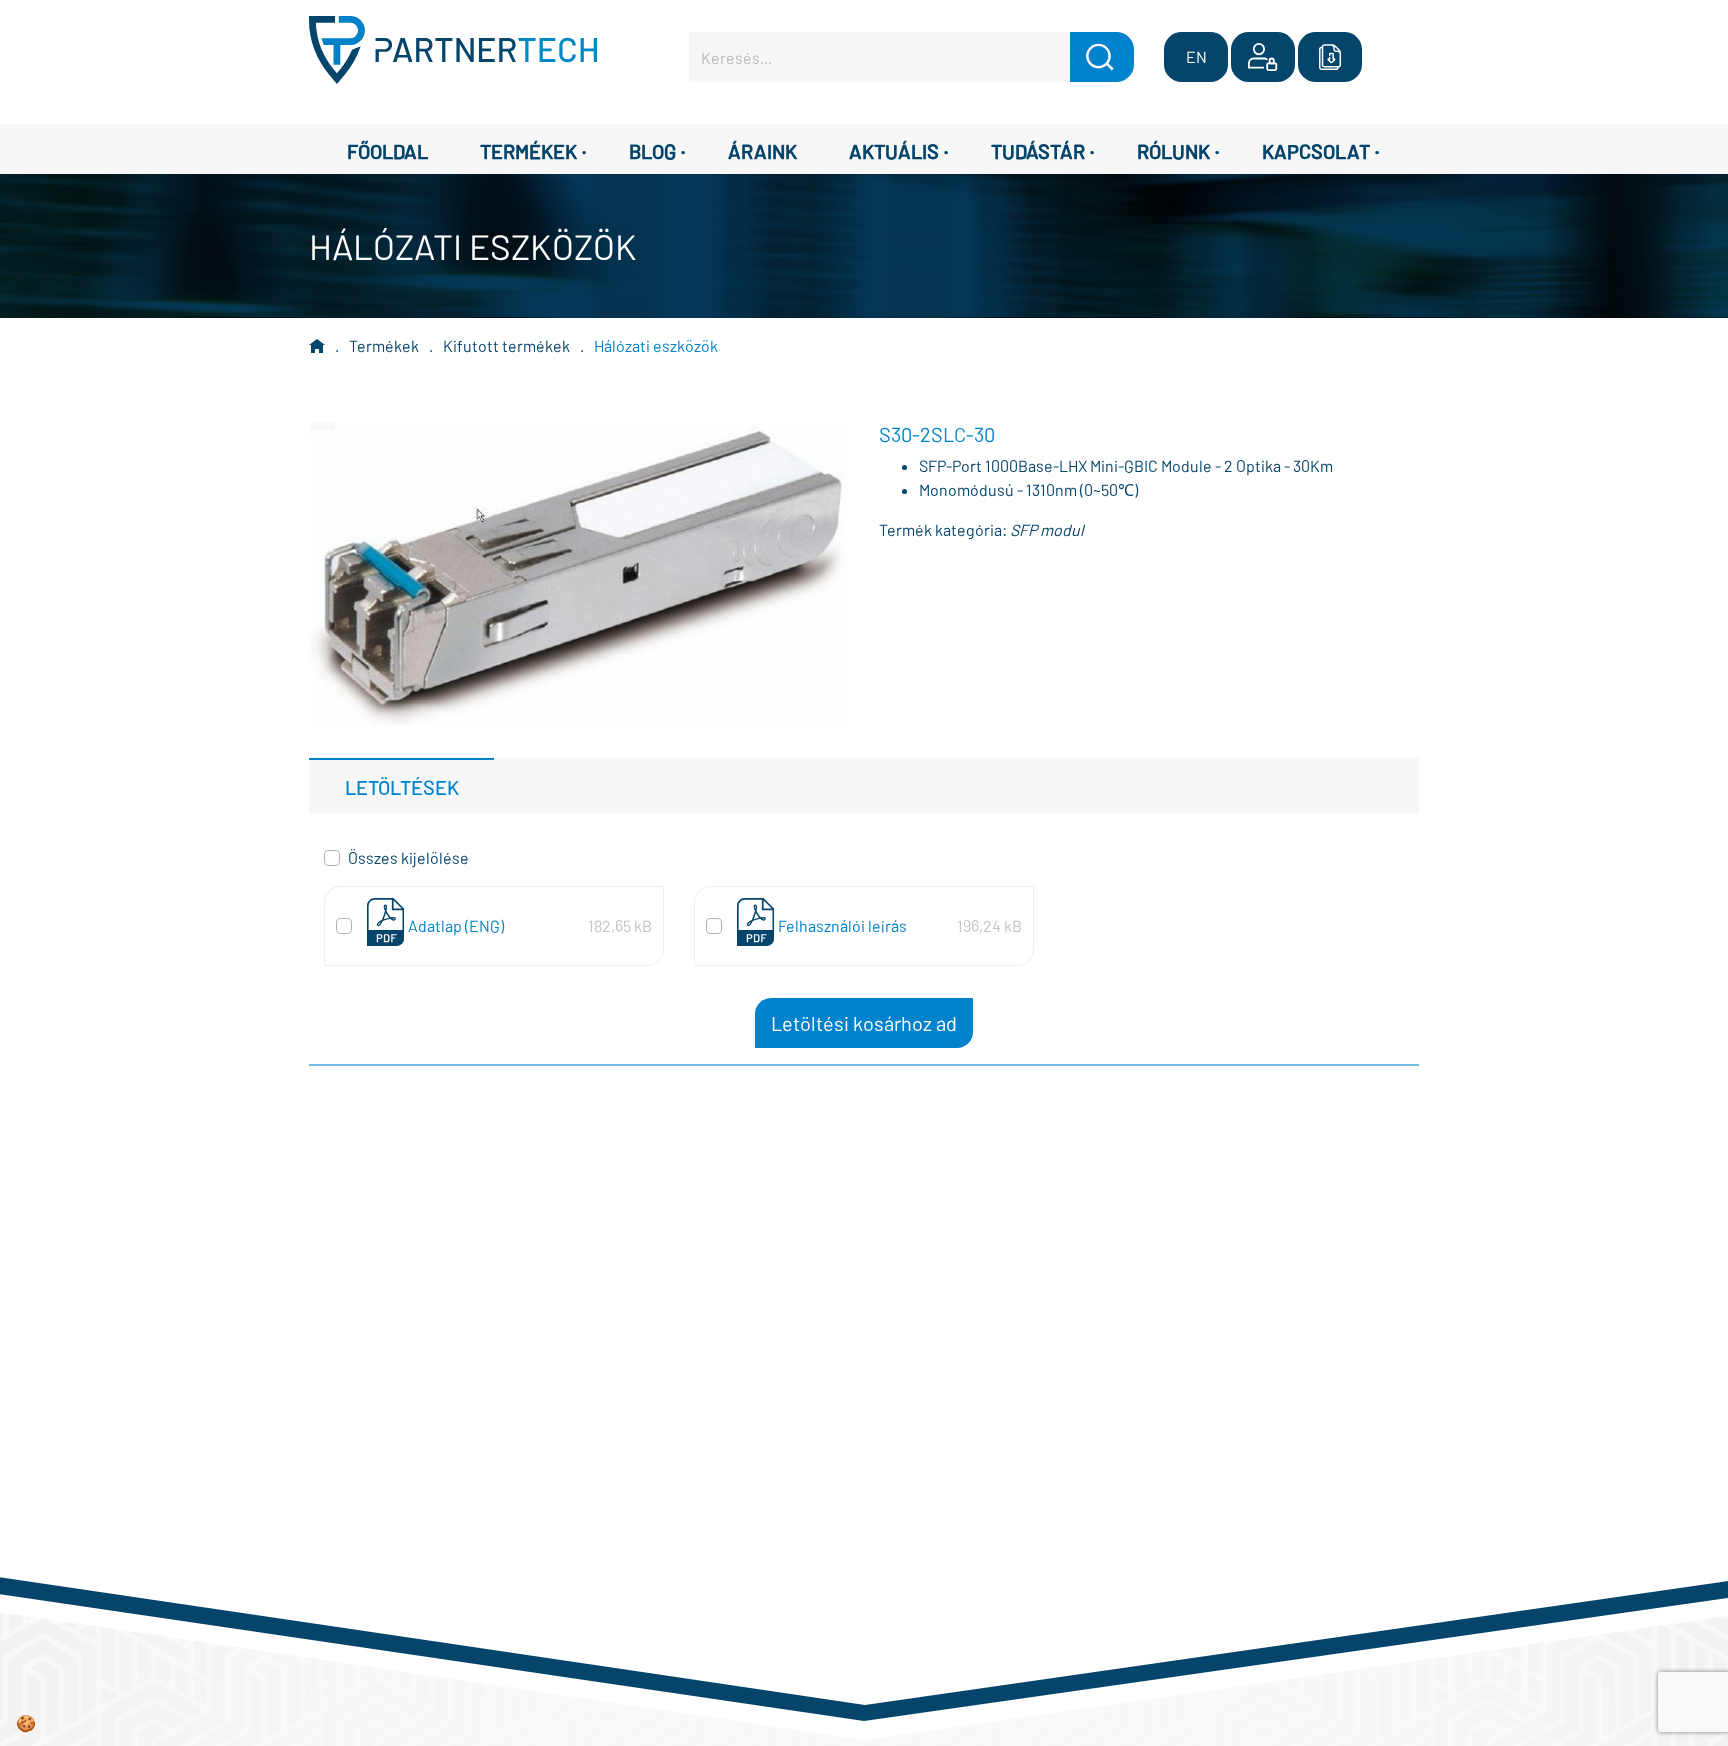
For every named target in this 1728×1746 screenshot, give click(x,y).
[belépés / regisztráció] (1263, 57)
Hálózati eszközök (656, 345)
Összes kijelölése (408, 857)
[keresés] (1102, 57)
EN (1196, 56)
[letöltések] (1330, 57)
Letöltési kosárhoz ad (864, 1023)
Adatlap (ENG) (456, 925)
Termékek (384, 345)
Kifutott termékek (506, 345)
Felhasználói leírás (842, 925)
